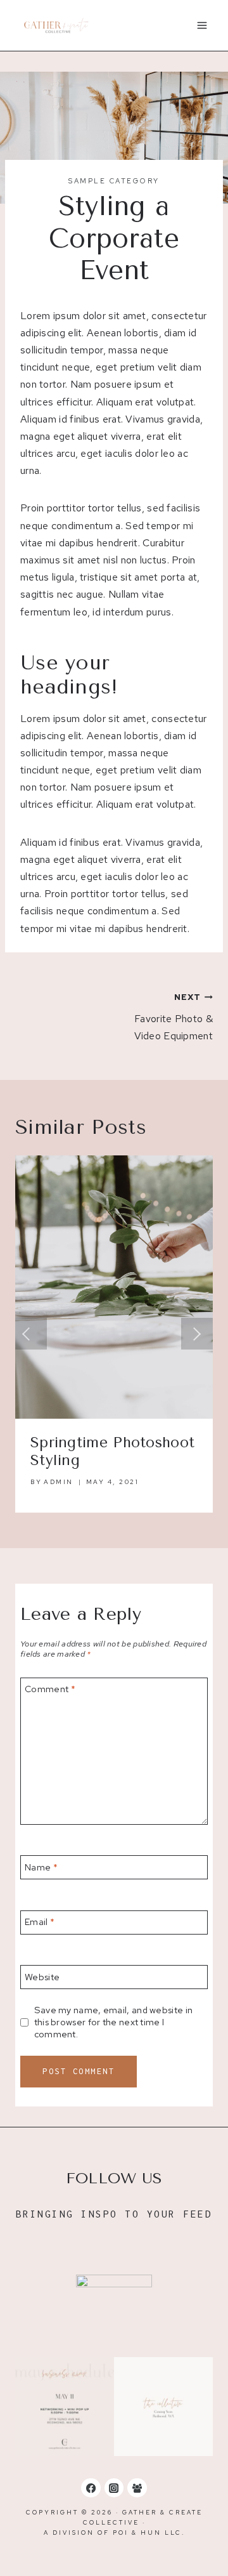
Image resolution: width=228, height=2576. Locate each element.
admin (59, 1482)
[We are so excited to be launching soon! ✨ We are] (163, 2407)
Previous (31, 1334)
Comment (50, 1689)
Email (40, 1922)
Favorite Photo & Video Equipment (174, 1017)
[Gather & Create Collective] (56, 26)
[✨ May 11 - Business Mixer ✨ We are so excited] (65, 2407)
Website (42, 1977)
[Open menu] (202, 25)
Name (41, 1867)
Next (197, 1334)
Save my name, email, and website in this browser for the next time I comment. (114, 2022)
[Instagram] (114, 2488)
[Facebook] (91, 2488)
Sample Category (114, 181)
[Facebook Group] (137, 2488)
